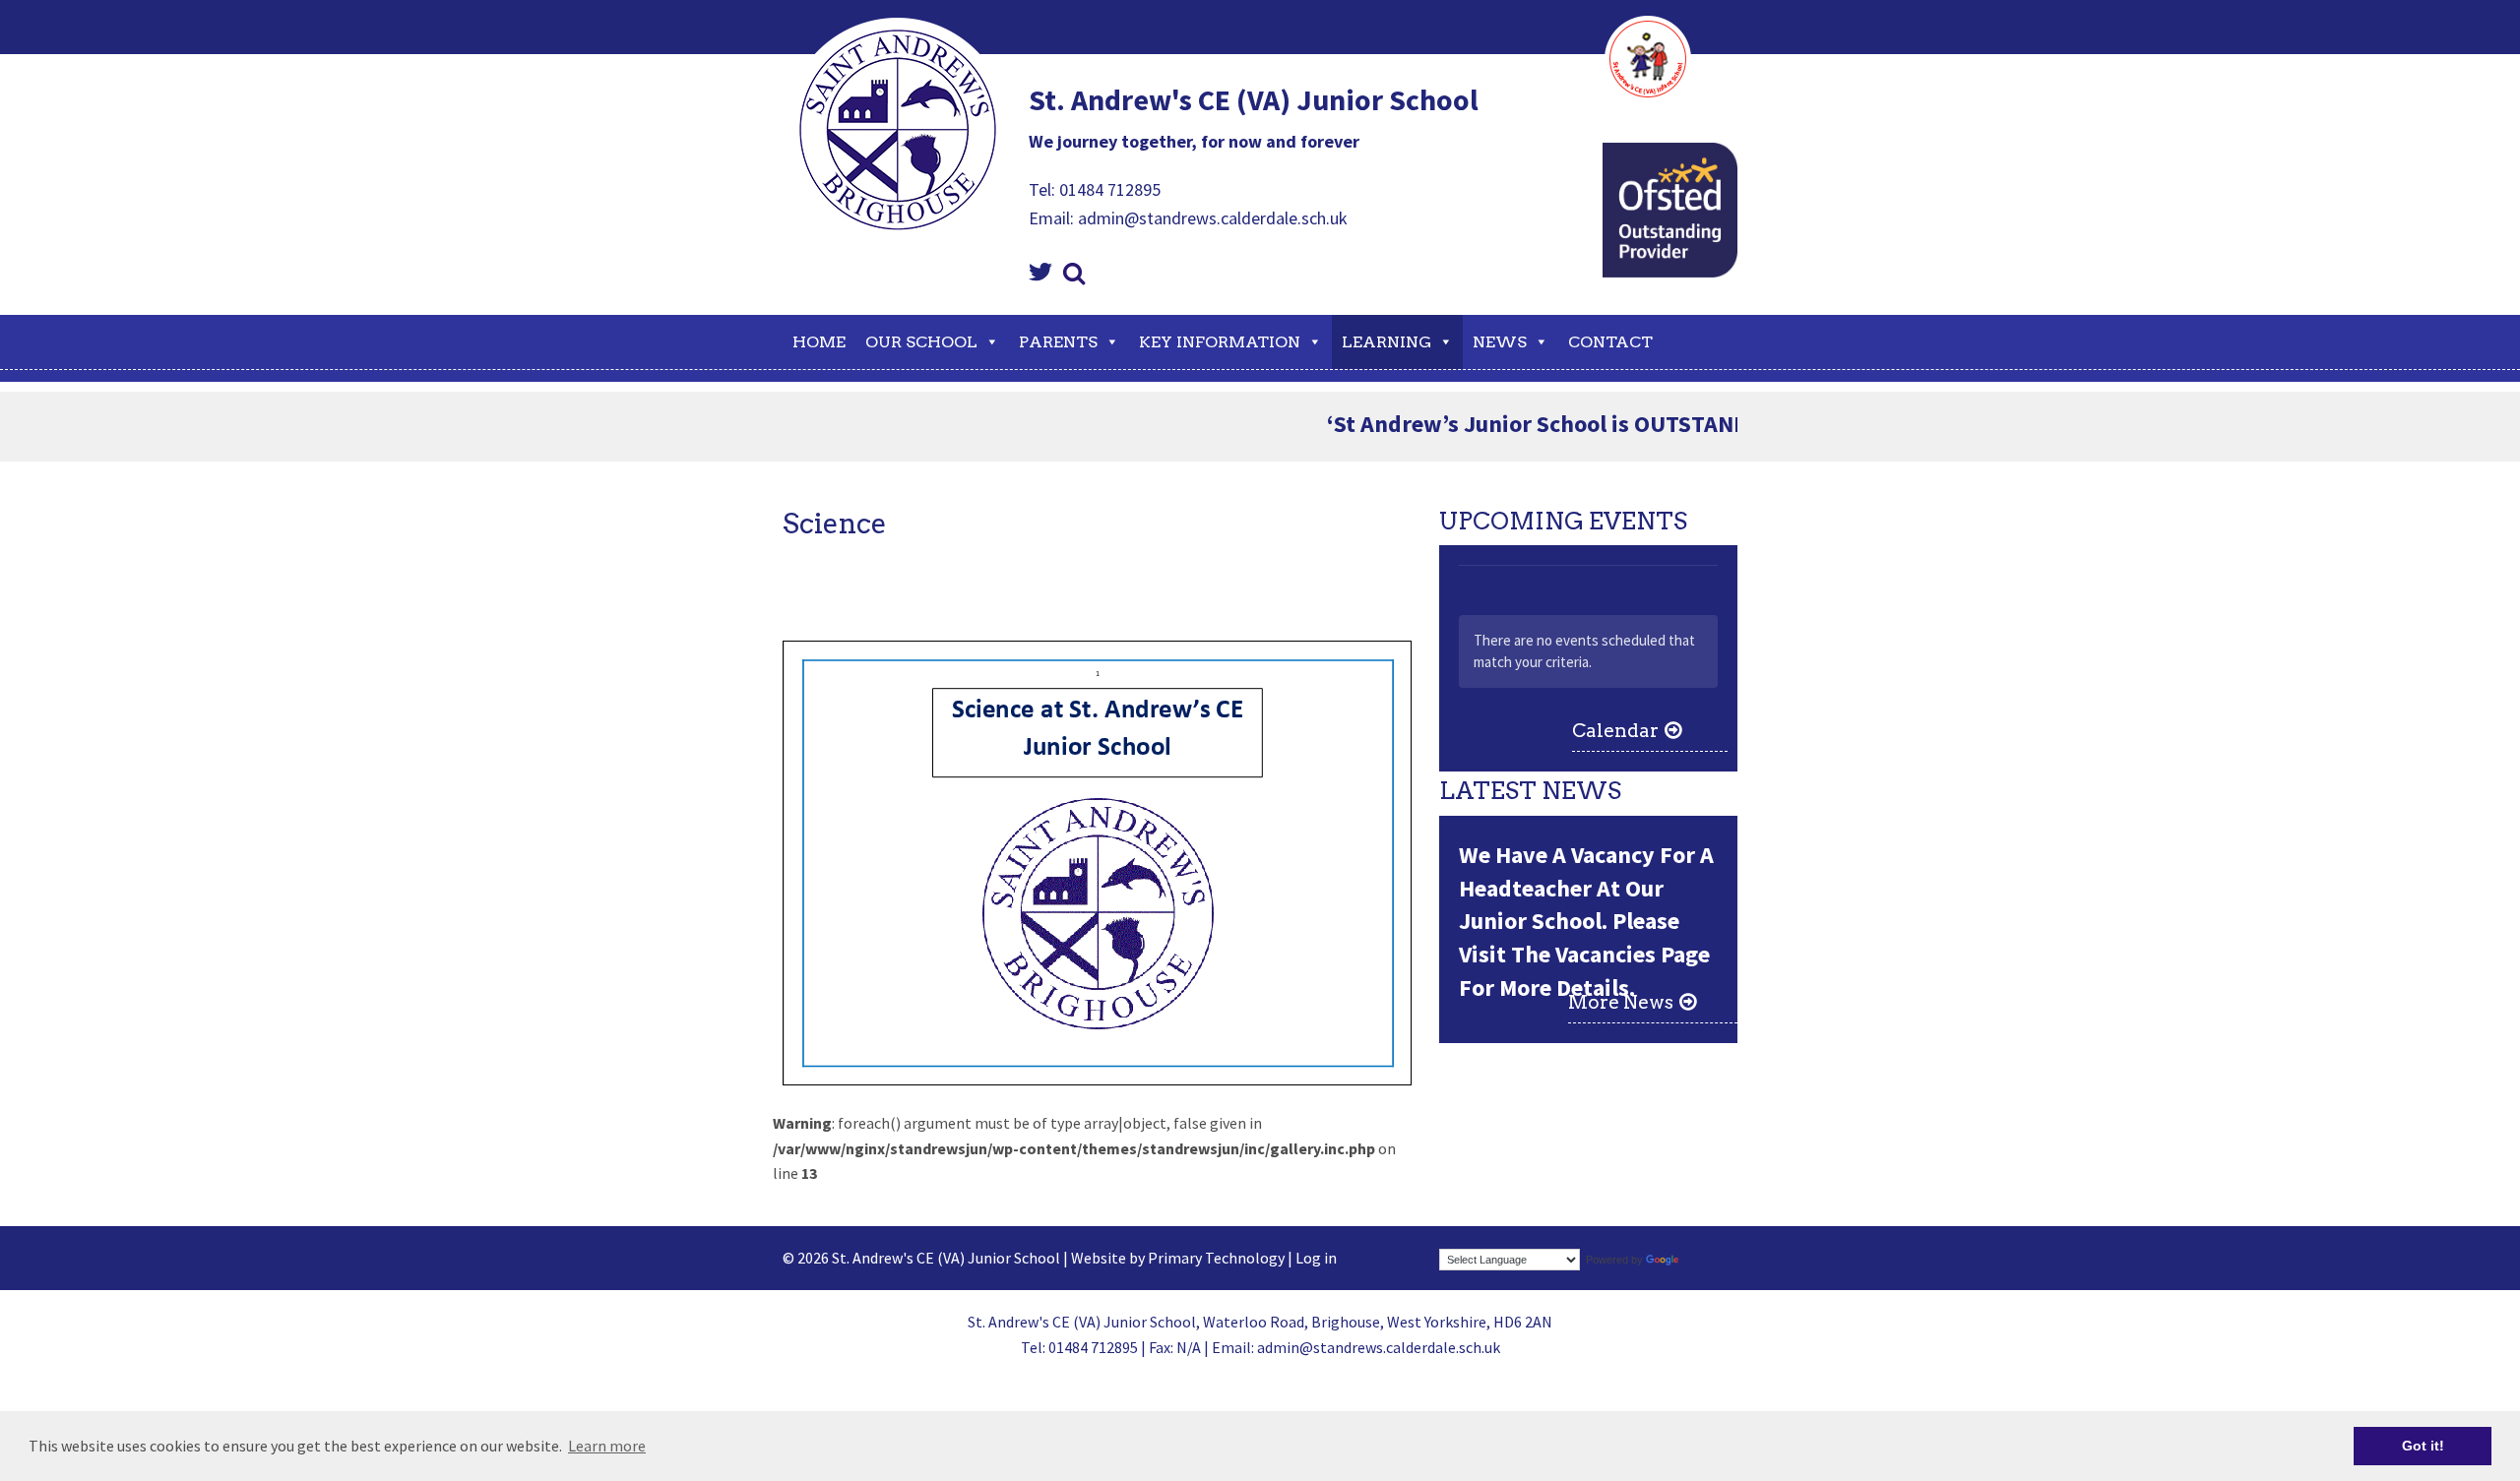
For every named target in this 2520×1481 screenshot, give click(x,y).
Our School (921, 342)
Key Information (1220, 342)
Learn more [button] (607, 1446)
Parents (1058, 342)
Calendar (1615, 731)
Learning (1386, 342)
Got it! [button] (2423, 1446)
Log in (1316, 1258)
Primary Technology (1216, 1258)
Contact (1610, 342)
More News (1621, 1002)
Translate (1703, 1260)
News (1500, 342)
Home (819, 342)
